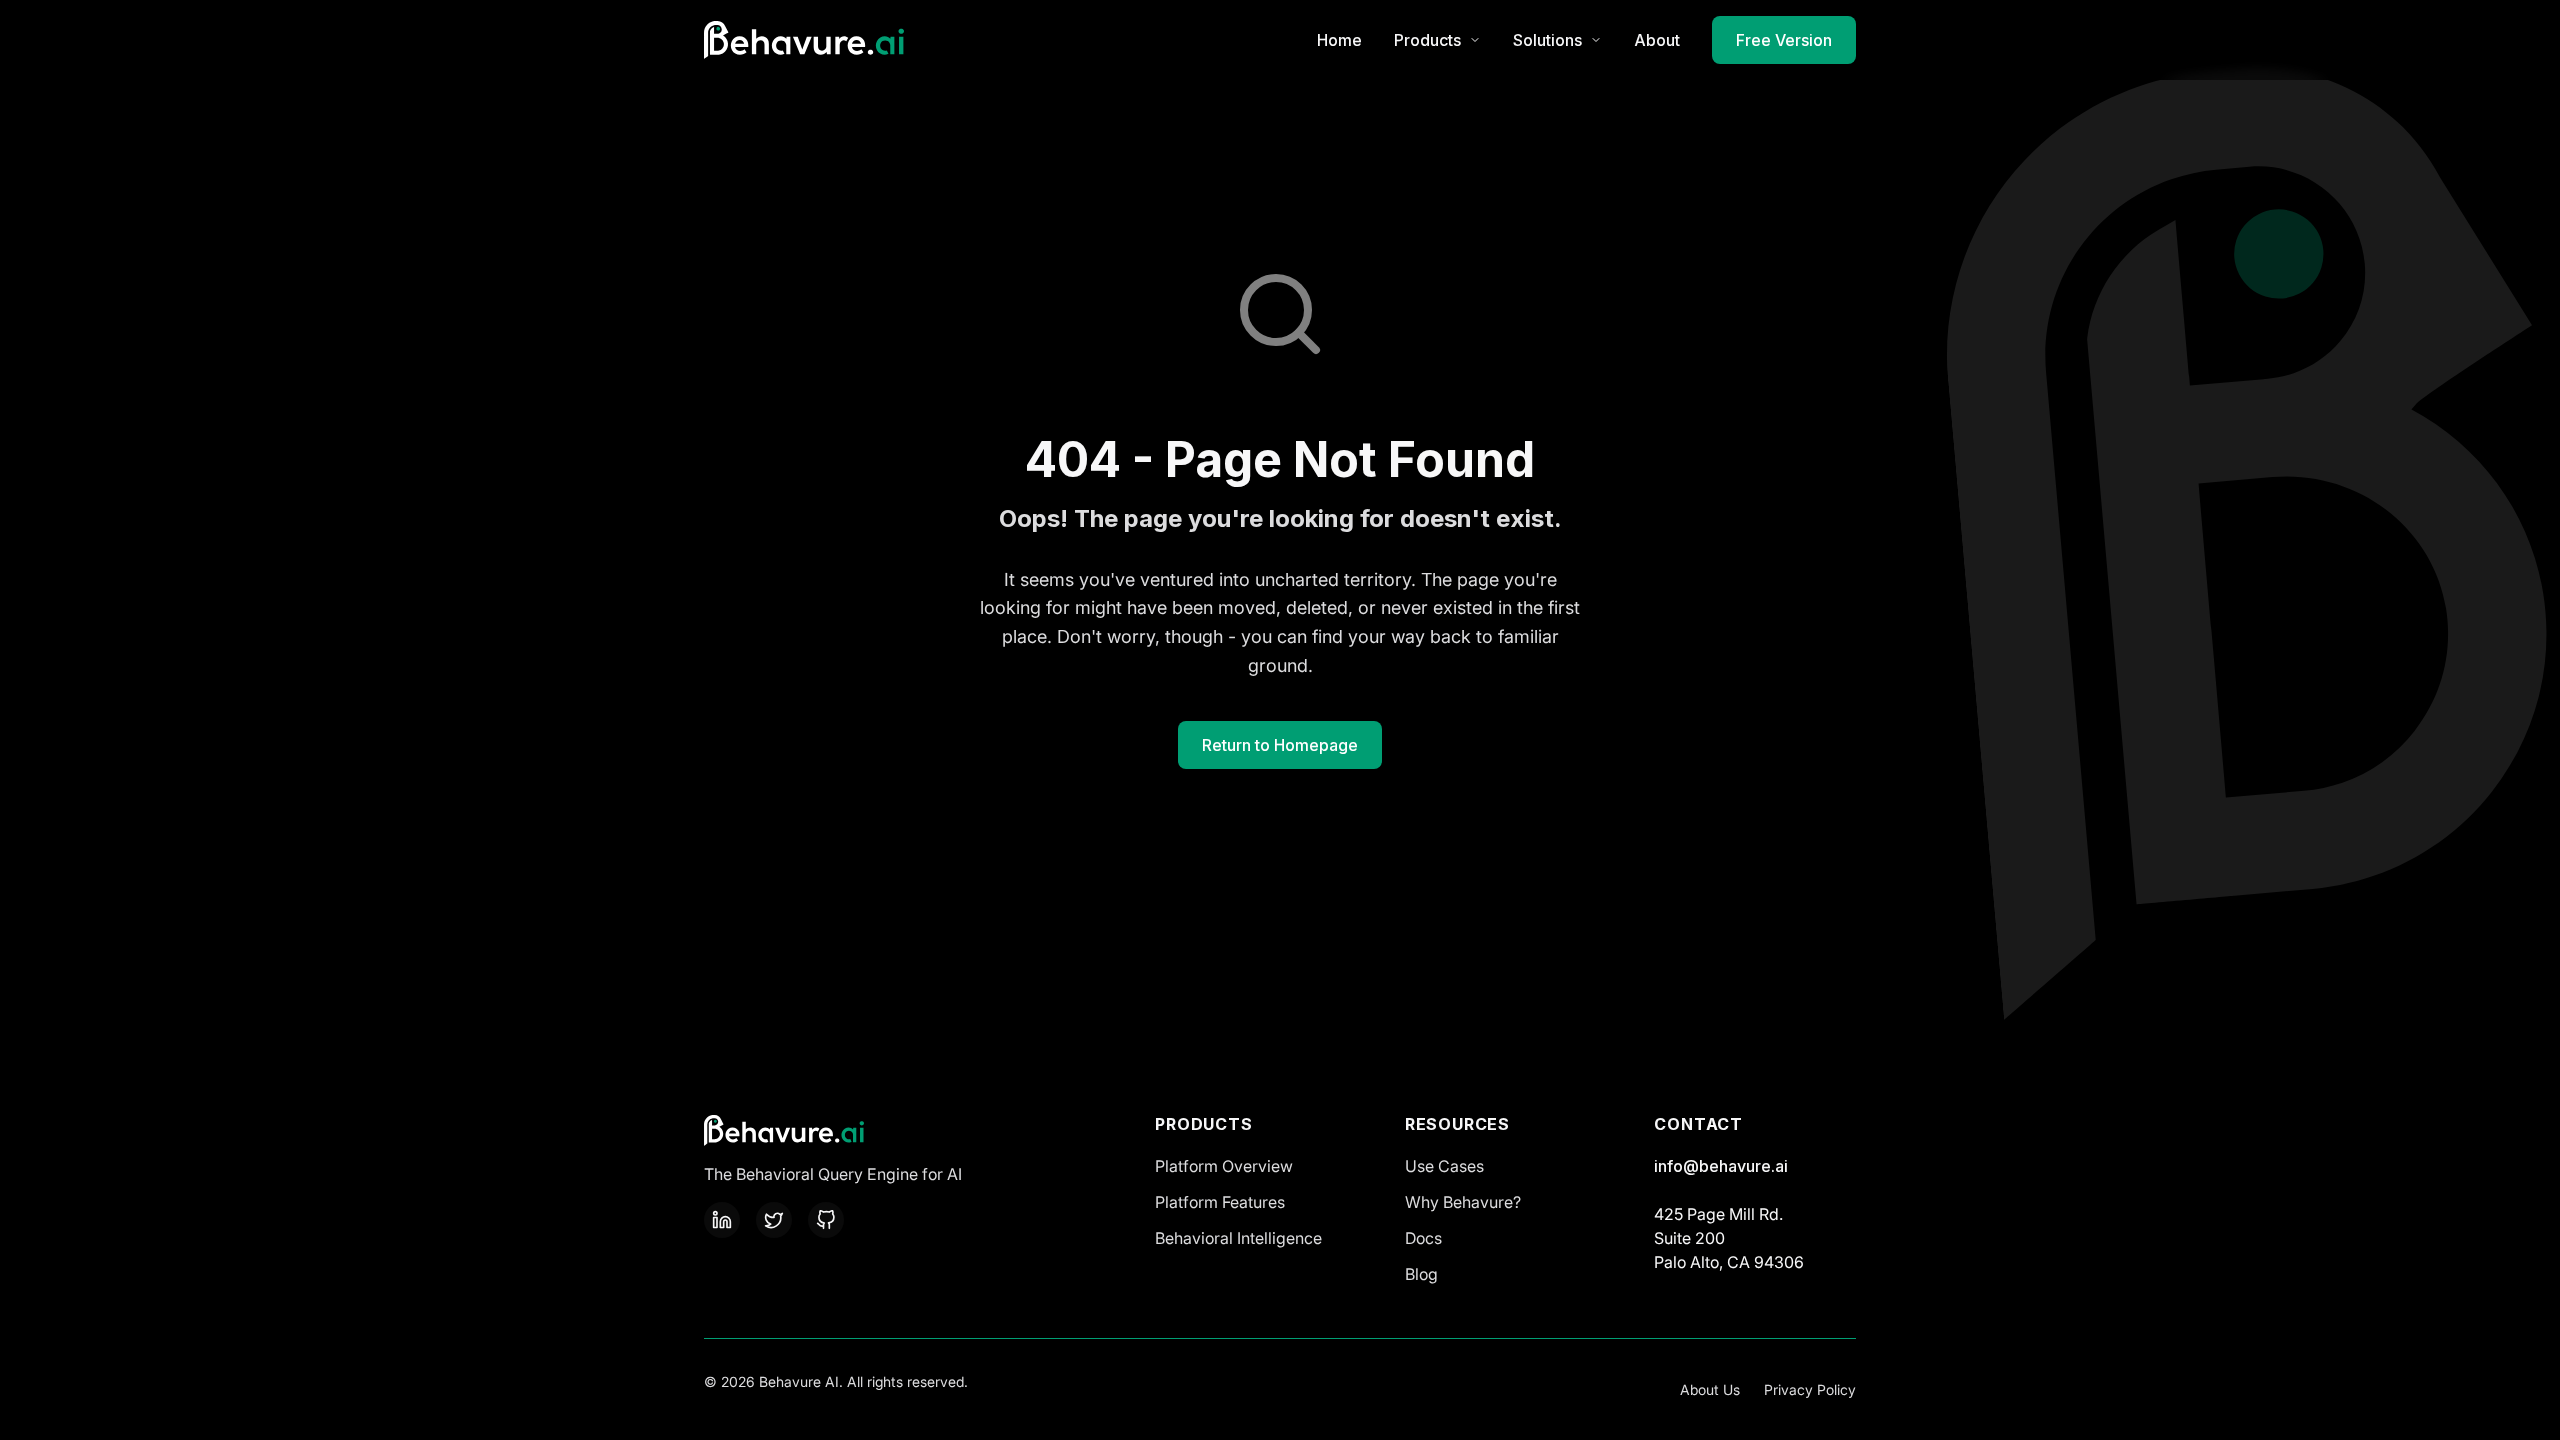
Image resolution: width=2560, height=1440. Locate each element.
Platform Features (1220, 1202)
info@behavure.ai (1721, 1166)
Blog (1421, 1274)
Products (1427, 40)
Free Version (1784, 40)
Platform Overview (1224, 1166)
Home (1339, 40)
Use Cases (1444, 1166)
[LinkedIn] (722, 1220)
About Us (1710, 1389)
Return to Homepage (1280, 745)
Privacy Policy (1810, 1389)
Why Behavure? (1463, 1202)
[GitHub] (826, 1220)
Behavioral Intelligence (1238, 1238)
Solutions (1547, 40)
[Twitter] (774, 1220)
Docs (1423, 1238)
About (1657, 40)
